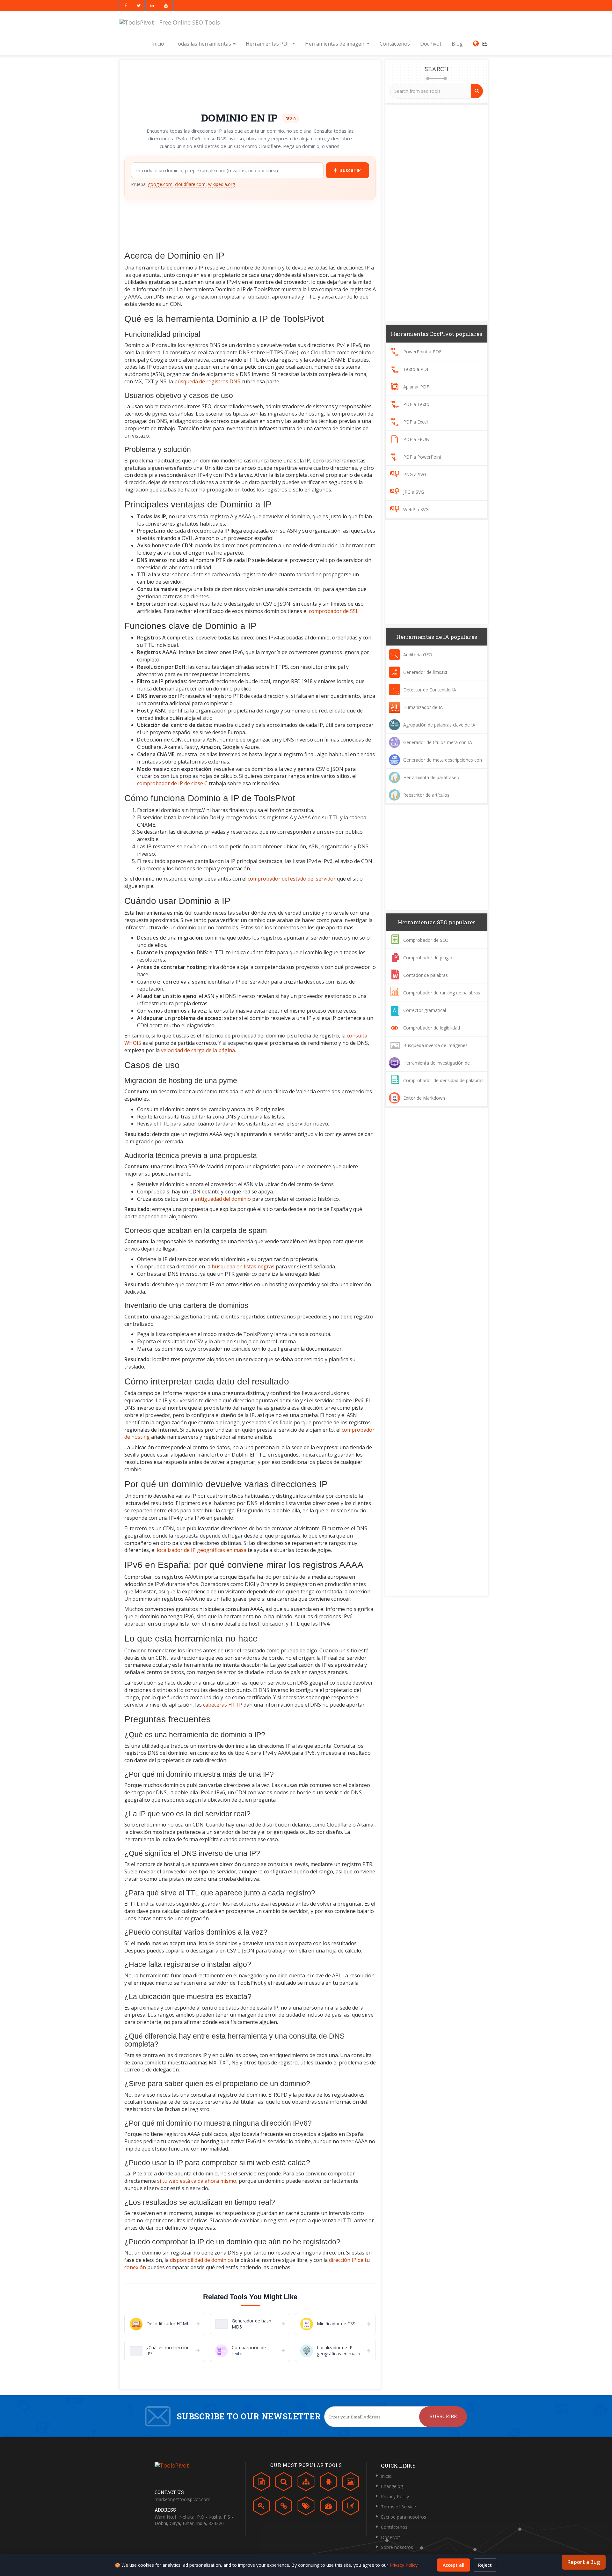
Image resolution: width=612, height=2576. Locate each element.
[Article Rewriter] (351, 2507)
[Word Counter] (261, 2483)
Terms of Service (398, 2507)
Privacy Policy (395, 2496)
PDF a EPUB (416, 439)
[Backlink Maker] (284, 2507)
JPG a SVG (414, 492)
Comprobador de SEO (426, 940)
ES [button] (484, 44)
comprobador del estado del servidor (292, 879)
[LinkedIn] (152, 6)
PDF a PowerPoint (422, 457)
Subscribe (443, 2416)
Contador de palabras (426, 975)
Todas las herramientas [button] (203, 44)
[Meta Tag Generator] (306, 2507)
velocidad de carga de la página (198, 1050)
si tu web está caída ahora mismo (197, 2181)
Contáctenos (395, 44)
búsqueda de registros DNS (207, 381)
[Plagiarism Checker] (284, 2483)
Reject (485, 2565)
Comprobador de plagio (428, 958)
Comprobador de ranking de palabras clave (434, 998)
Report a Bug (584, 2562)
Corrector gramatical (425, 1010)
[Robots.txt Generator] (328, 2483)
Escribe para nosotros (404, 2517)
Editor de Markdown (424, 1098)
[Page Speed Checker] (328, 2507)
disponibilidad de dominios (202, 2260)
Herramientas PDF (268, 44)
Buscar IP (350, 170)
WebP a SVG (416, 509)
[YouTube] (166, 6)
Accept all (454, 2565)
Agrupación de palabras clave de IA (439, 725)
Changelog (392, 2486)
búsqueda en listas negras (243, 1266)
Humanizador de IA (423, 707)
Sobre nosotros (397, 2547)
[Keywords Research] (261, 2507)
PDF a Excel (415, 422)
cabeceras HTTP (223, 1705)
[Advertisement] (250, 84)
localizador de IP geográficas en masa (202, 1550)
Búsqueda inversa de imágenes (435, 1045)
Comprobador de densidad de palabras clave (436, 1086)
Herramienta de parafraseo (431, 777)
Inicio (158, 44)
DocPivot (431, 44)
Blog (457, 44)
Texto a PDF (416, 369)
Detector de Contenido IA (430, 690)
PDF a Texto (416, 404)
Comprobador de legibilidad (432, 1028)
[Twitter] (139, 6)
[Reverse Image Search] (351, 2483)
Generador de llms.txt (425, 672)
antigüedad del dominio (223, 1199)
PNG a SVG (415, 474)
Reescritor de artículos (426, 795)
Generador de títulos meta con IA (438, 742)
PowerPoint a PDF (422, 352)
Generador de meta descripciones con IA (435, 765)
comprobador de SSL (334, 611)
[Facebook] (126, 6)
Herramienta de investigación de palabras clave (429, 1068)
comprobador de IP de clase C (172, 783)
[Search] (477, 91)
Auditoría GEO (418, 655)
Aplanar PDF (416, 387)
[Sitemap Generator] (306, 2483)
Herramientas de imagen (335, 44)
